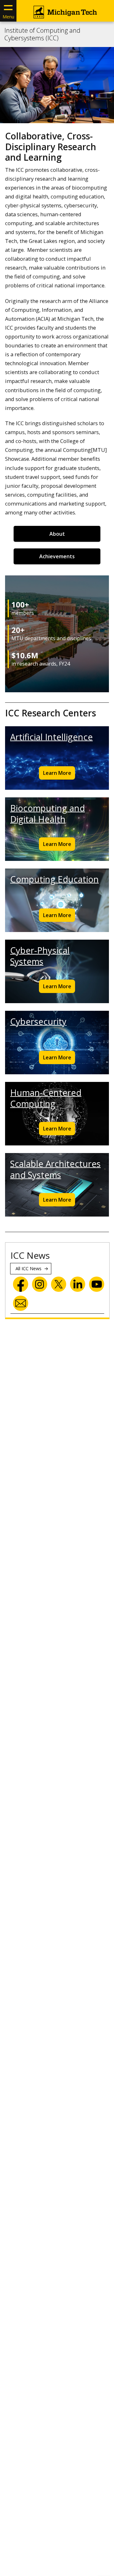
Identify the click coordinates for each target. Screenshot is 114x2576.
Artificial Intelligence (51, 737)
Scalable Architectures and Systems (55, 1169)
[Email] (21, 1303)
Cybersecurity (38, 1021)
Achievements (57, 556)
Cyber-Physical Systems (40, 956)
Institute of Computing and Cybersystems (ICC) (42, 34)
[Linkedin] (78, 1284)
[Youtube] (97, 1284)
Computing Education (54, 879)
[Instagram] (40, 1284)
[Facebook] (21, 1284)
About (57, 534)
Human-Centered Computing (46, 1098)
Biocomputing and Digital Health (47, 814)
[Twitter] (59, 1284)
